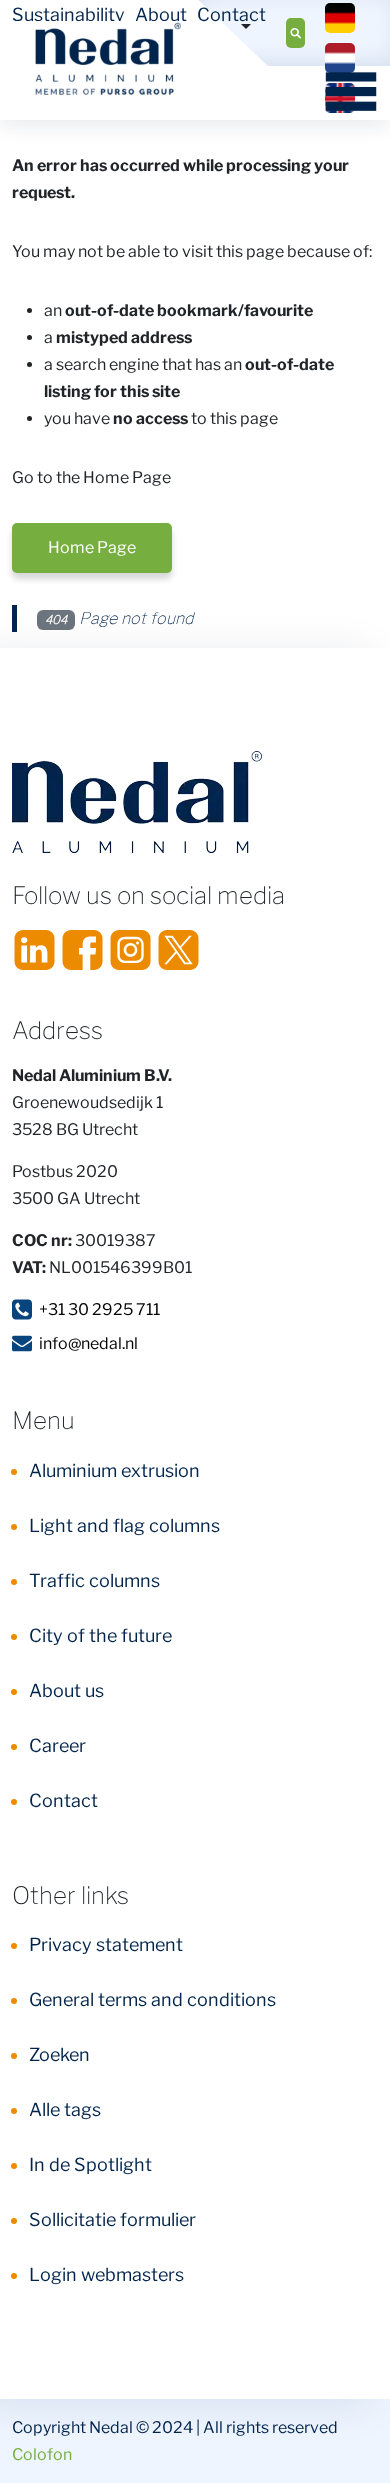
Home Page (92, 547)
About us (66, 1690)
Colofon (42, 2454)
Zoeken (59, 2054)
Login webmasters (106, 2274)
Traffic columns (94, 1580)
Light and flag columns (124, 1525)
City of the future (100, 1635)
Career (57, 1745)
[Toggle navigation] (344, 91)
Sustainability (68, 14)
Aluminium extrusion (114, 1470)
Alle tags (65, 2109)
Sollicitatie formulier (112, 2219)
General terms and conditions (152, 1999)
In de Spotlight (90, 2164)
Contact (231, 14)
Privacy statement (106, 1944)
